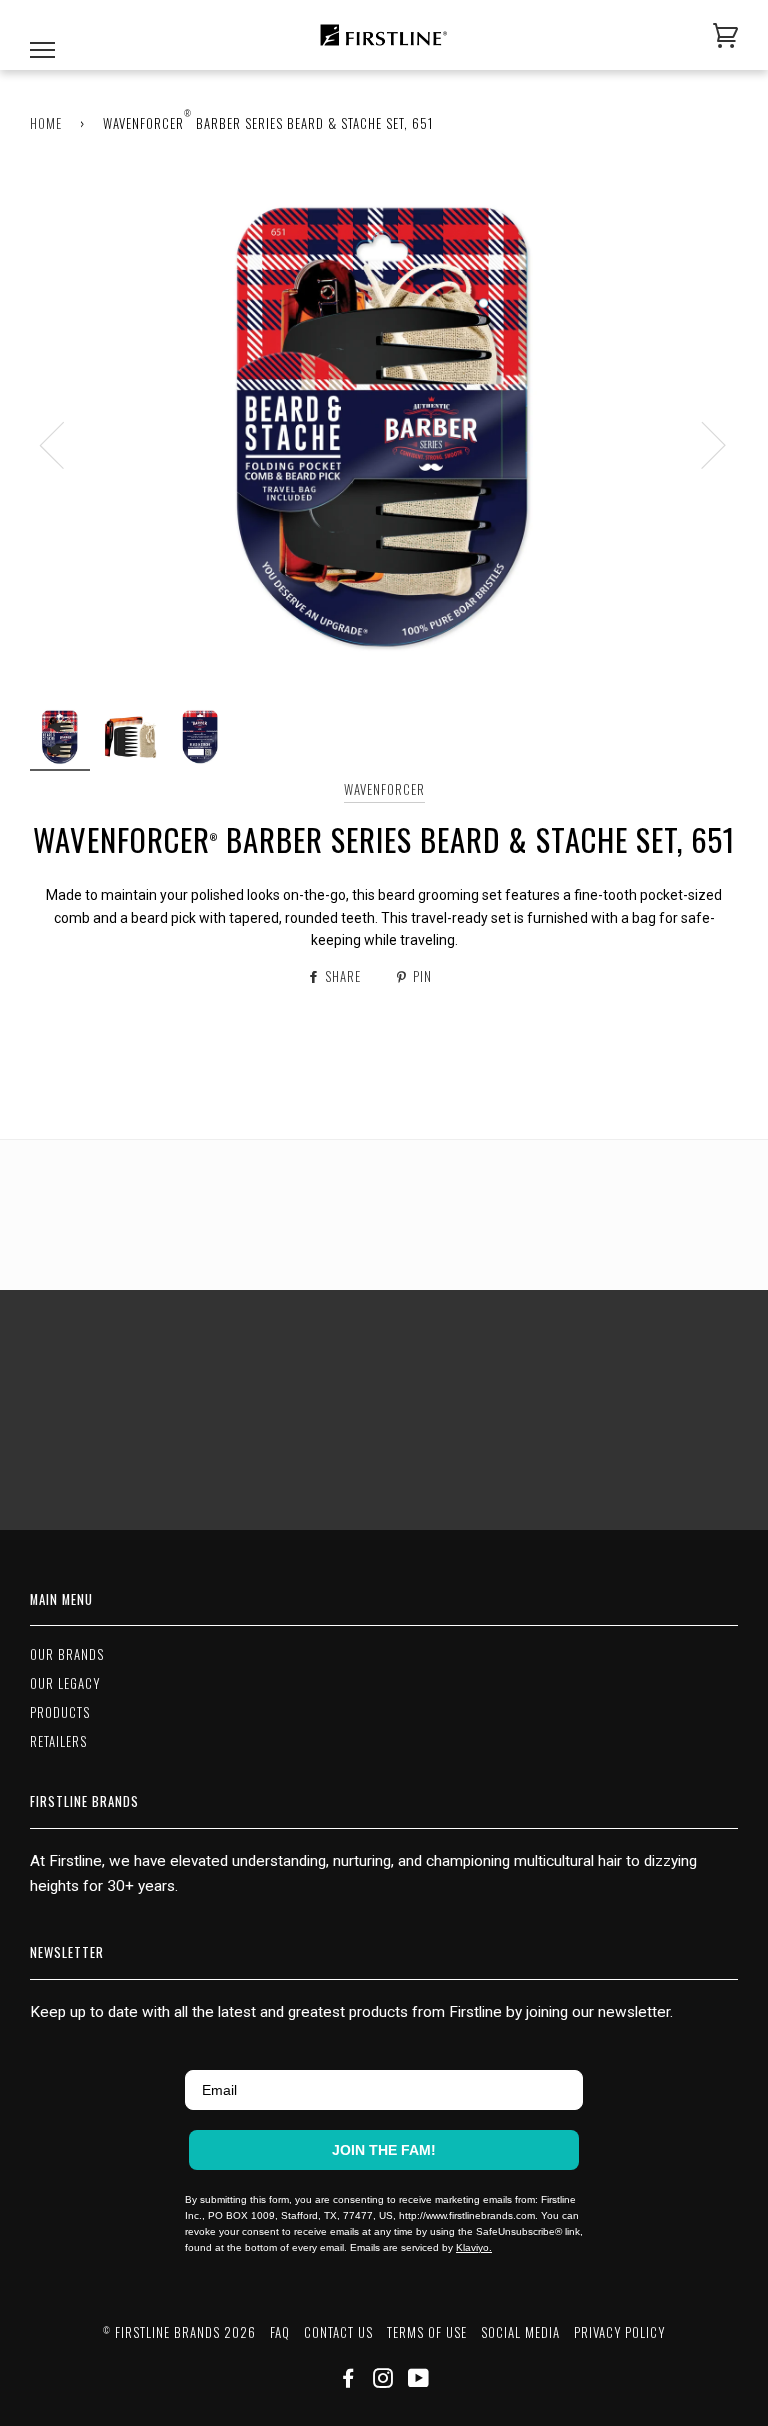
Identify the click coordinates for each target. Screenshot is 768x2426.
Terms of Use (427, 2332)
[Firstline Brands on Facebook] (348, 2380)
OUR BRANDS (67, 1654)
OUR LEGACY (65, 1683)
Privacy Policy (619, 2332)
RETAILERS (58, 1741)
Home (46, 123)
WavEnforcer (384, 789)
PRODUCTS (60, 1712)
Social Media (520, 2332)
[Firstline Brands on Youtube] (419, 2380)
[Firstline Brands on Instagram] (383, 2380)
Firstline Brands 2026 (179, 2332)
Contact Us (338, 2332)
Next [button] (701, 444)
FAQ (280, 2332)
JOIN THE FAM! (384, 2150)
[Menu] (42, 35)
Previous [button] (64, 444)
